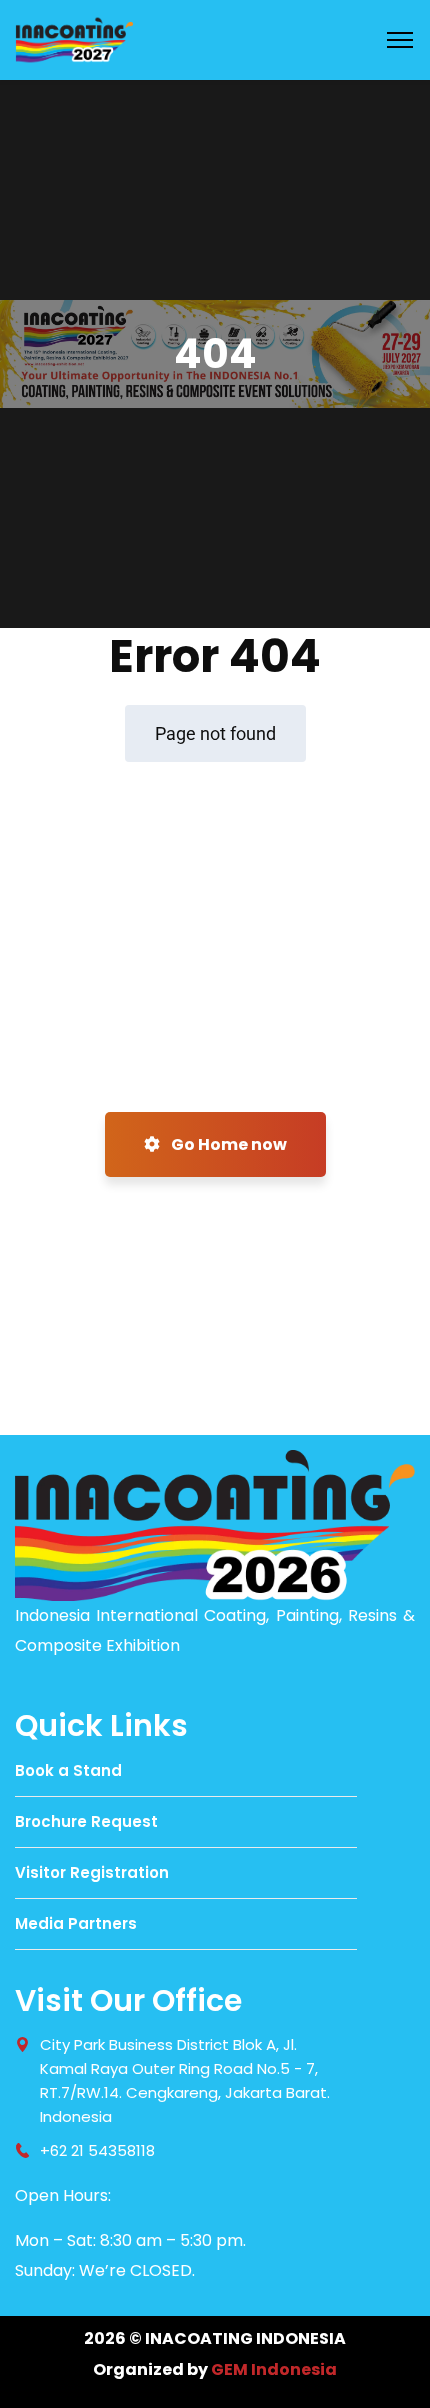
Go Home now (227, 1144)
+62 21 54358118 (97, 2150)
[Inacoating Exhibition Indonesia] (74, 38)
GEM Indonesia (274, 2369)
